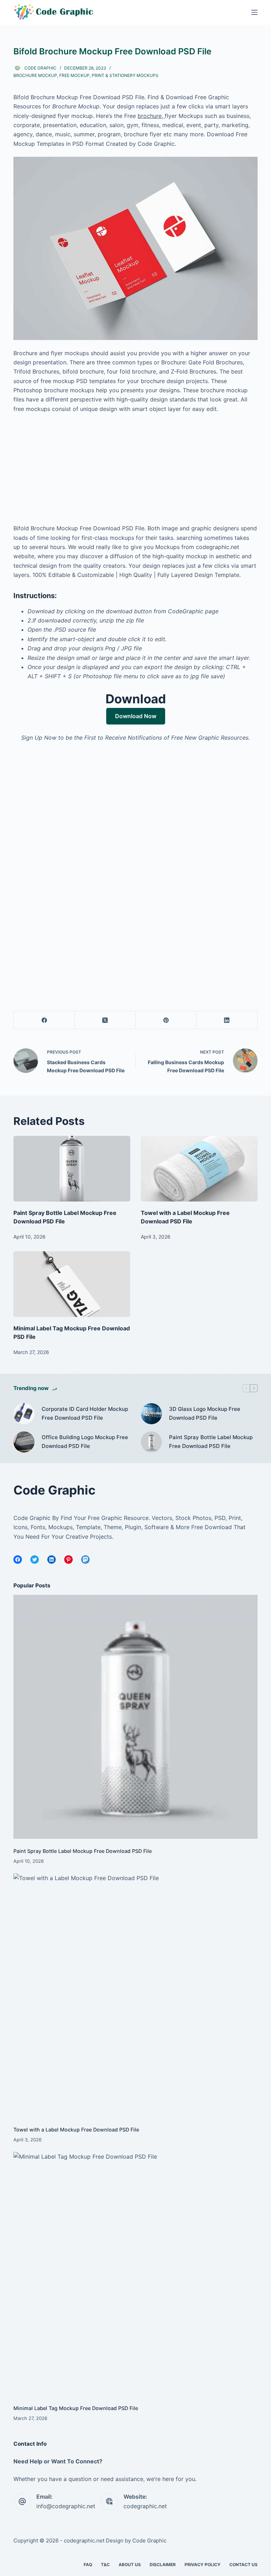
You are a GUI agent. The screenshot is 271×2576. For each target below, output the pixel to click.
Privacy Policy (203, 2565)
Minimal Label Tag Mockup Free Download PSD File (76, 2408)
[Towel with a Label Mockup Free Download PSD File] (199, 1169)
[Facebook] (44, 1020)
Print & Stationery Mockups (125, 75)
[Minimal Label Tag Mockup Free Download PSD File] (72, 1284)
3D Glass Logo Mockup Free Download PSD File (205, 1413)
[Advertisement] (136, 471)
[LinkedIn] (227, 1020)
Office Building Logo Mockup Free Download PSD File (85, 1442)
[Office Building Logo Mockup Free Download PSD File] (24, 1442)
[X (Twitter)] (105, 1020)
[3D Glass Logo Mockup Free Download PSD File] (151, 1414)
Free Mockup (74, 75)
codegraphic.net (145, 2506)
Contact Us (243, 2565)
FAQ (88, 2565)
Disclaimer (163, 2565)
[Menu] (254, 12)
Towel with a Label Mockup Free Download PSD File (76, 2130)
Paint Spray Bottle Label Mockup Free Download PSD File (211, 1442)
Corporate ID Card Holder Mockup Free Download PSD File (85, 1413)
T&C (105, 2565)
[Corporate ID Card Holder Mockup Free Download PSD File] (24, 1414)
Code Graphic (149, 2541)
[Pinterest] (166, 1020)
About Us (130, 2565)
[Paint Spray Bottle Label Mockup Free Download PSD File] (72, 1169)
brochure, (151, 116)
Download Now (136, 716)
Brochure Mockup (35, 75)
